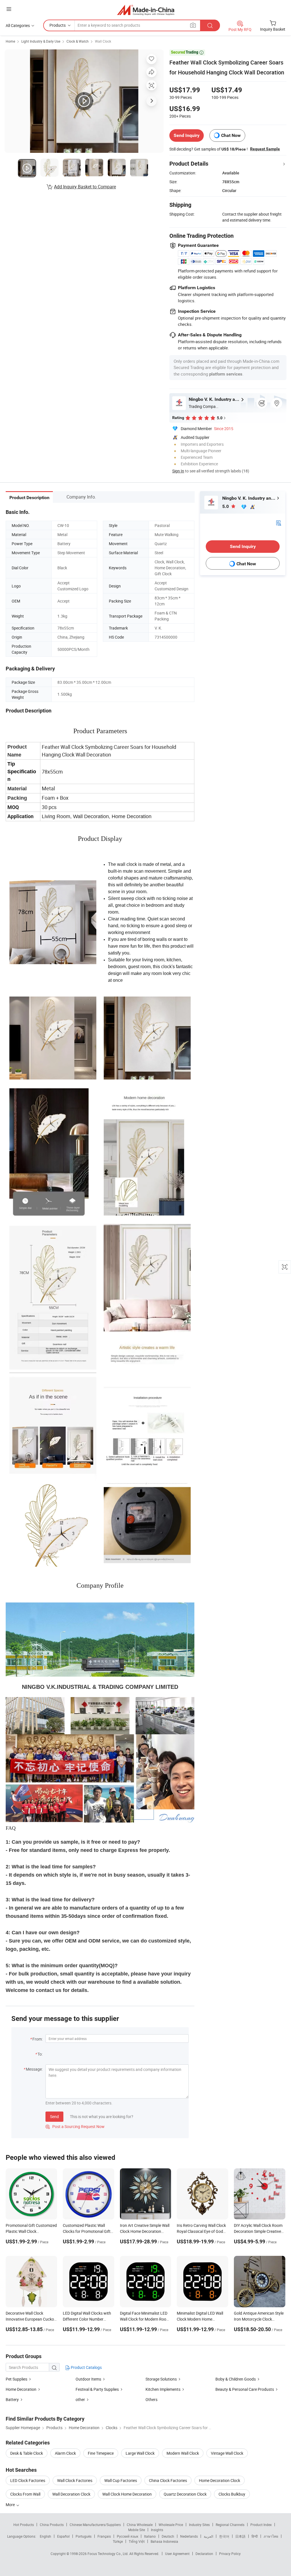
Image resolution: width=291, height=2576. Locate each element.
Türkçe (118, 2541)
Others (151, 2399)
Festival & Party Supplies (97, 2389)
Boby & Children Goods (236, 2379)
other (80, 2399)
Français (104, 2536)
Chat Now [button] (231, 135)
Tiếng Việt (137, 2541)
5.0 (226, 506)
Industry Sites (199, 2525)
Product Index (261, 2525)
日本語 (240, 2536)
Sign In (178, 471)
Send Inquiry (187, 135)
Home (10, 41)
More (11, 2505)
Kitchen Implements (163, 2389)
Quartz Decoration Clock (185, 2494)
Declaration (204, 2554)
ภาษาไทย (271, 2536)
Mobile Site (137, 2530)
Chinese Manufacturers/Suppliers (95, 2525)
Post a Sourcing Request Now (75, 2126)
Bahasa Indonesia (164, 2541)
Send (54, 2117)
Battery (12, 2399)
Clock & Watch (78, 41)
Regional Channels (230, 2525)
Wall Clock (103, 41)
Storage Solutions (161, 2379)
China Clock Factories (168, 2480)
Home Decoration (21, 2389)
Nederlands (189, 2536)
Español (63, 2536)
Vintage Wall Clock (227, 2453)
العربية (208, 2536)
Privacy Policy (230, 2554)
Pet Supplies (16, 2379)
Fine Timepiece (101, 2453)
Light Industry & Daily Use (41, 41)
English (45, 2536)
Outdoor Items (88, 2379)
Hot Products (24, 2525)
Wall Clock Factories (75, 2480)
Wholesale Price (171, 2525)
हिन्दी (255, 2536)
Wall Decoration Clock (71, 2494)
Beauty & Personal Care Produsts (245, 2389)
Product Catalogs (86, 2367)
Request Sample (265, 149)
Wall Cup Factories (121, 2480)
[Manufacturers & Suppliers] (146, 10)
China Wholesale (140, 2525)
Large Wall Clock (140, 2453)
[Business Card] (278, 522)
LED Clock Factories (28, 2480)
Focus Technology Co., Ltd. (108, 2554)
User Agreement (177, 2554)
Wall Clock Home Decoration (127, 2494)
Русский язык (127, 2536)
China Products (52, 2525)
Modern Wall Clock (183, 2453)
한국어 (224, 2536)
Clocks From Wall (25, 2494)
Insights (157, 2530)
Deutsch (168, 2536)
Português (84, 2536)
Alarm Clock (65, 2453)
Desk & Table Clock (27, 2453)
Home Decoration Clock (220, 2480)
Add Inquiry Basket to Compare (85, 187)
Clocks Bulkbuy (232, 2494)
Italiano (150, 2536)
